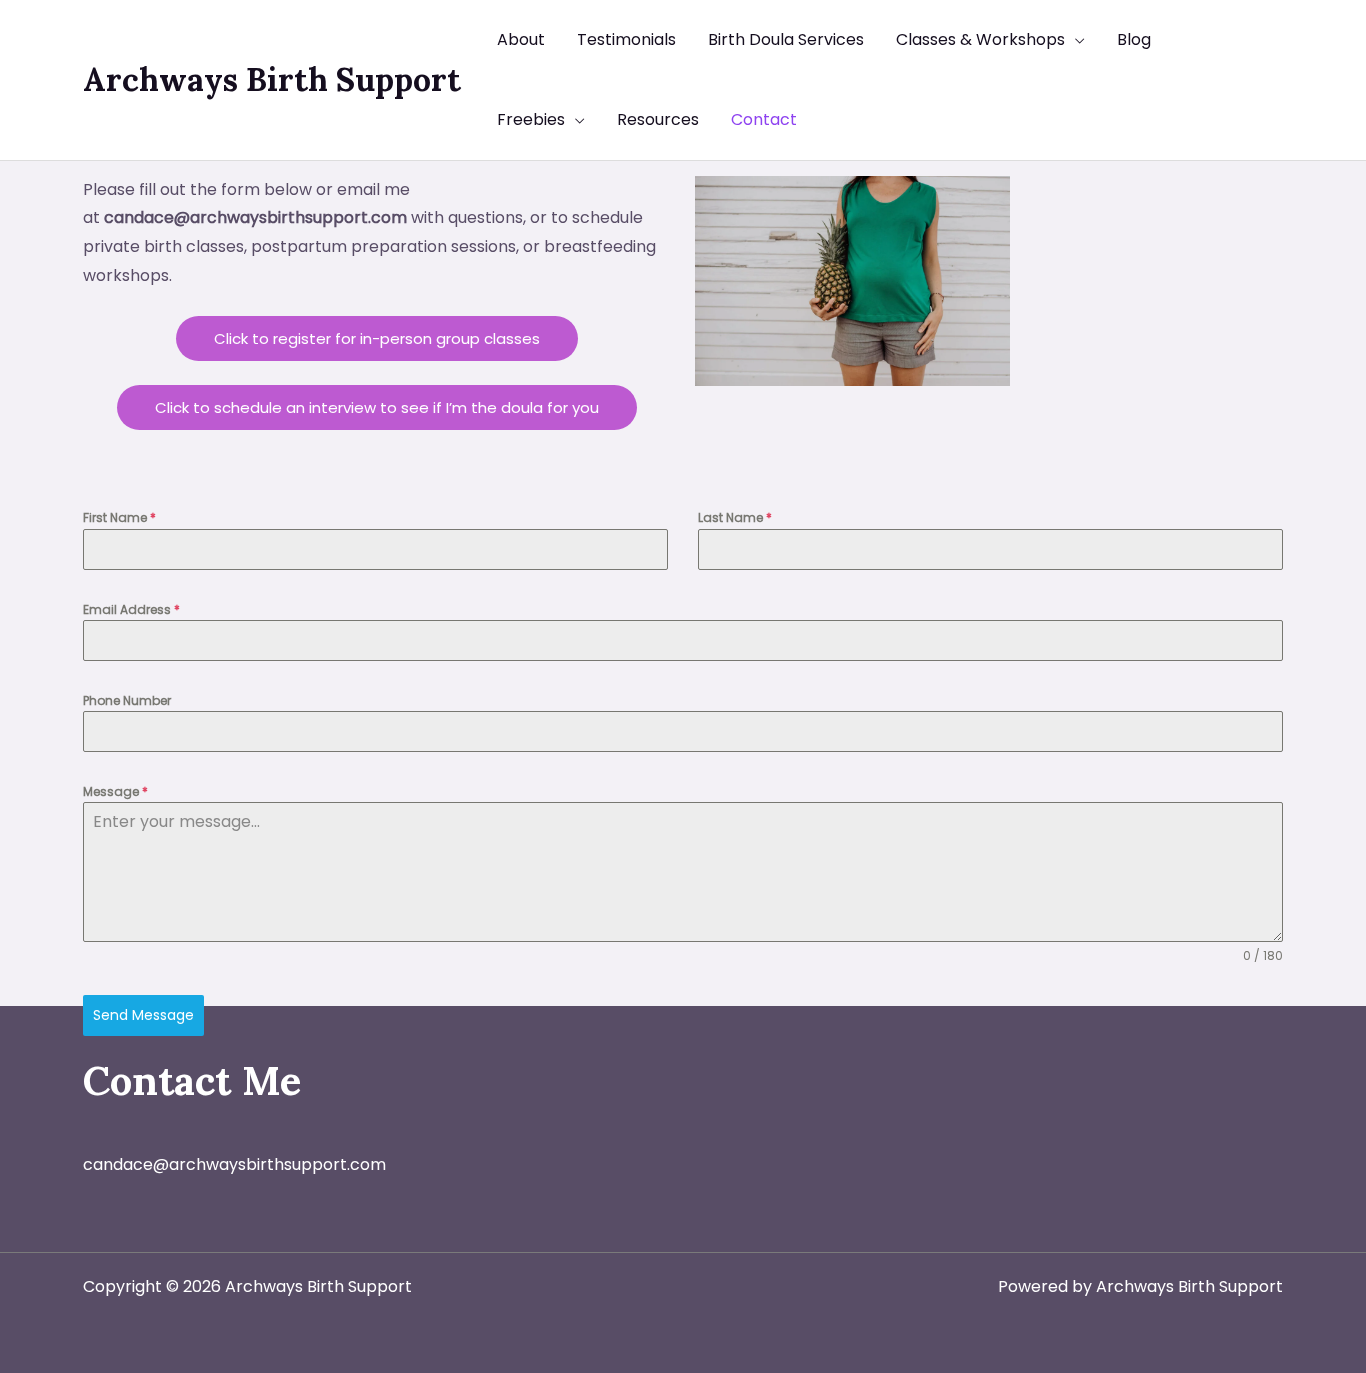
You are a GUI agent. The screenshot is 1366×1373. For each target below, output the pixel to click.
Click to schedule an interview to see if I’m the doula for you (377, 407)
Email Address (131, 609)
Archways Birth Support (272, 79)
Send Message (143, 1015)
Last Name (735, 517)
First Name (119, 517)
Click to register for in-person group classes (377, 338)
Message (115, 791)
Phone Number (127, 700)
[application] (1075, 40)
